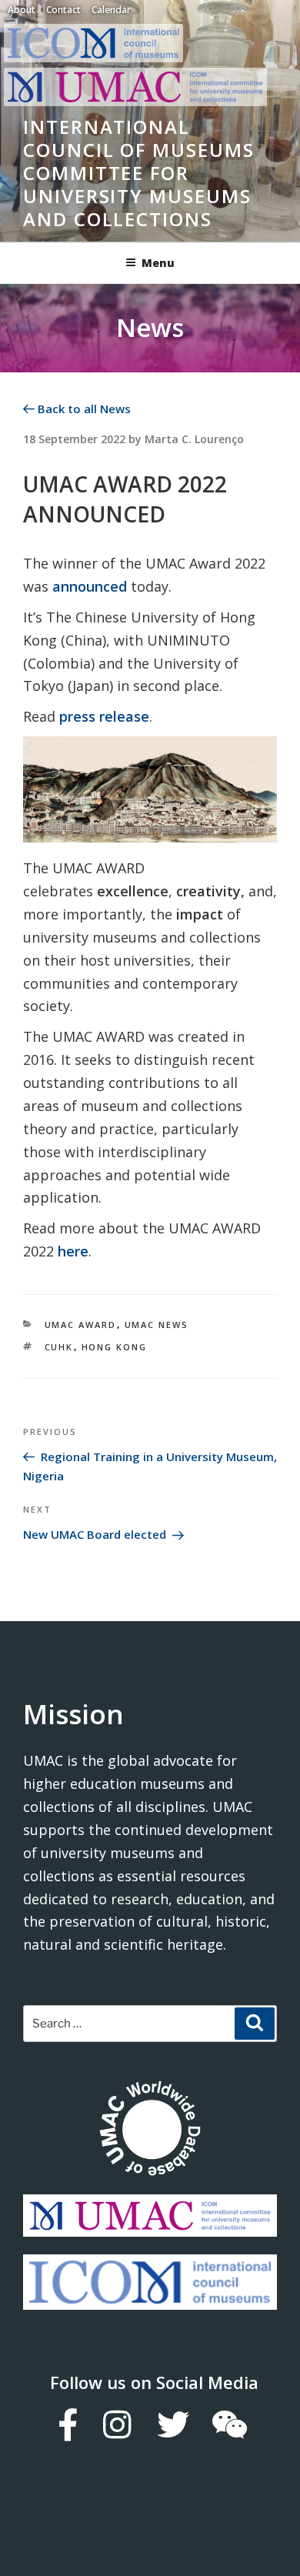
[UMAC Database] (150, 2131)
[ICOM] (150, 2298)
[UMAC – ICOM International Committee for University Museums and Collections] (135, 102)
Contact (63, 10)
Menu (158, 263)
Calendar (111, 10)
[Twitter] (172, 2424)
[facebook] (67, 2424)
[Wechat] (229, 2424)
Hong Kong (115, 1347)
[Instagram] (117, 2424)
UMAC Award (81, 1325)
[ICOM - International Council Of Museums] (97, 58)
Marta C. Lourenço (194, 439)
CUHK (59, 1347)
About (22, 10)
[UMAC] (150, 2225)
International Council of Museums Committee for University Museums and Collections (139, 173)
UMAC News (157, 1325)
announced (90, 586)
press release (104, 716)
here (73, 1251)
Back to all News (83, 409)
